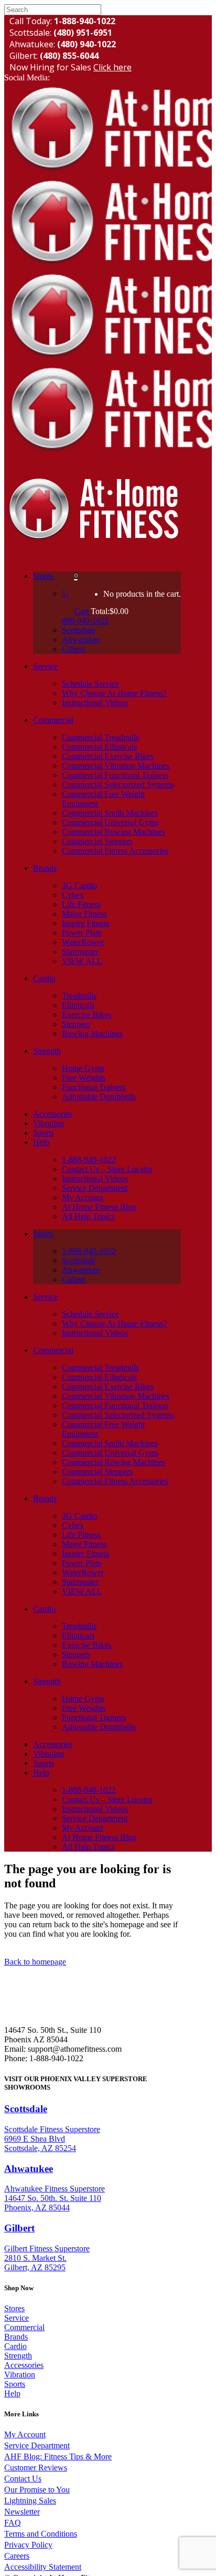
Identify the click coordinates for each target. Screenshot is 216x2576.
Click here (112, 67)
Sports (15, 2384)
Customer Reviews (36, 2468)
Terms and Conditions (41, 2534)
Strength (18, 2356)
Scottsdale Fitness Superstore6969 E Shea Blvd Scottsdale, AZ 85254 (52, 2139)
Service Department (37, 2445)
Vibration (20, 2375)
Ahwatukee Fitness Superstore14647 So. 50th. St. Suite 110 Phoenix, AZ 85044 (55, 2198)
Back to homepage (35, 1962)
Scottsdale (26, 2109)
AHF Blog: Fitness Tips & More (58, 2456)
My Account (25, 2434)
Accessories (24, 2365)
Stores (14, 2308)
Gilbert (19, 2228)
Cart (83, 611)
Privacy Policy (28, 2545)
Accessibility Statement (43, 2567)
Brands (16, 2337)
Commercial (24, 2327)
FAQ (13, 2523)
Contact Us (23, 2479)
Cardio (15, 2346)
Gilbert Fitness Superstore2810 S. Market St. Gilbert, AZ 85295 (47, 2258)
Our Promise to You (37, 2490)
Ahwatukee (29, 2169)
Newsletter (22, 2512)
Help (12, 2393)
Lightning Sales (30, 2501)
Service (17, 2318)
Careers (17, 2556)
